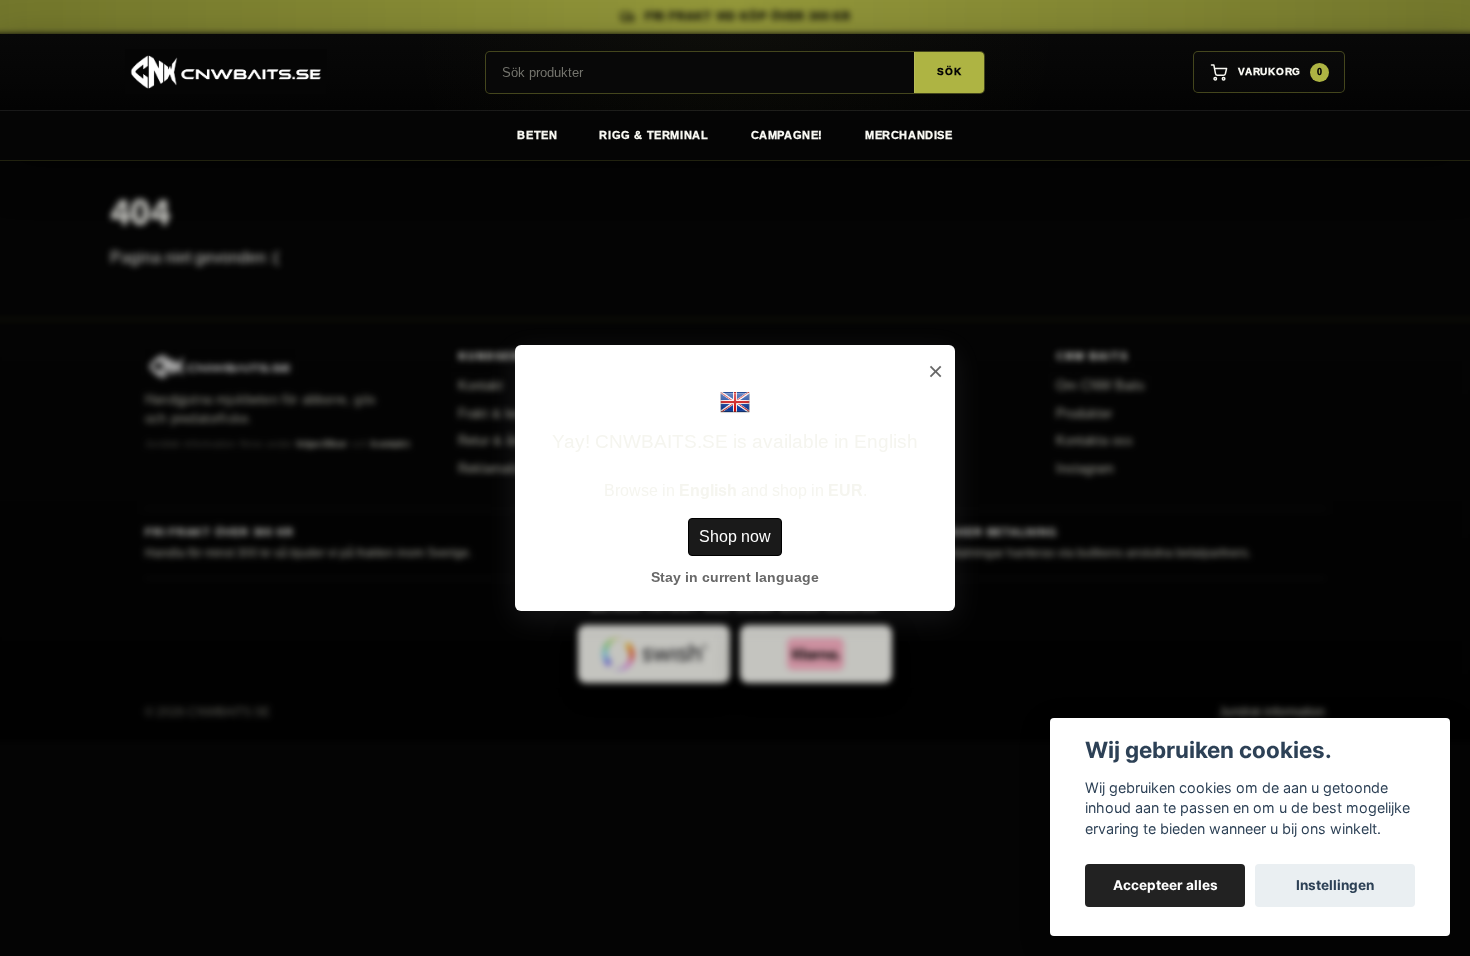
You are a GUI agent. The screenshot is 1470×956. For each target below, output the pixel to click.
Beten (537, 135)
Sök (949, 71)
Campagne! (787, 135)
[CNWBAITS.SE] (218, 72)
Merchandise (909, 135)
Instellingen (1335, 885)
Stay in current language (735, 577)
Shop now (735, 536)
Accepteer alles (1165, 885)
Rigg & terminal (653, 135)
